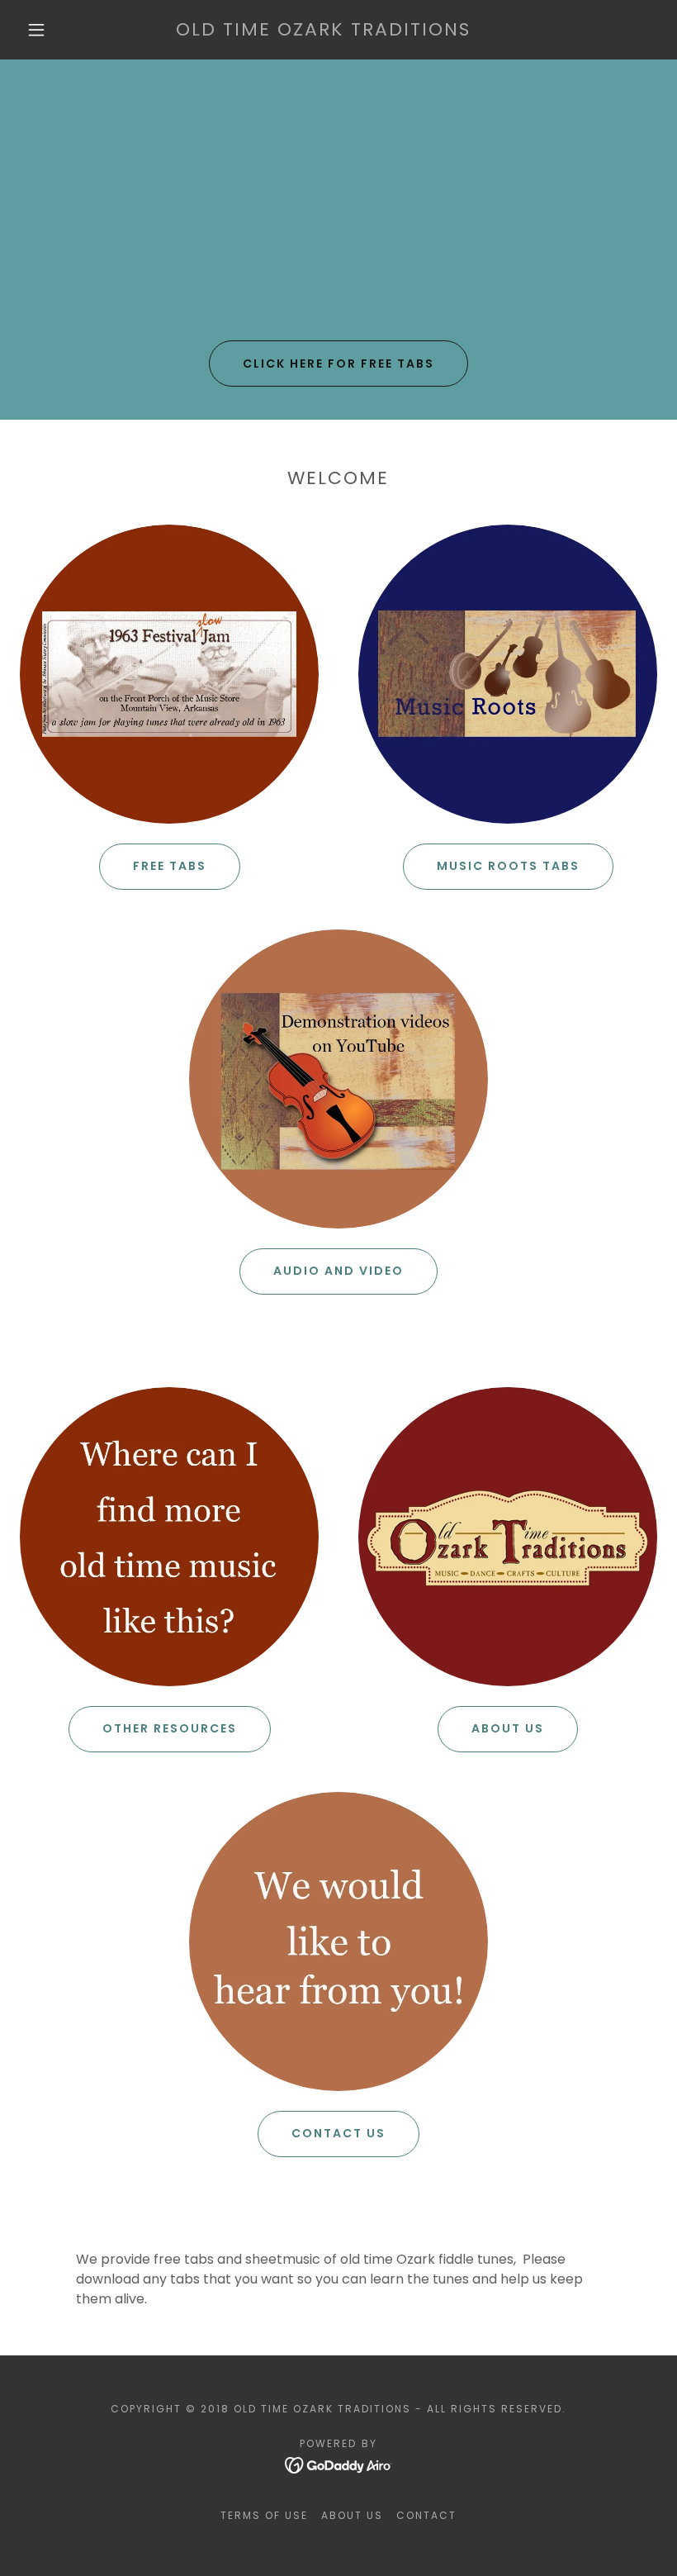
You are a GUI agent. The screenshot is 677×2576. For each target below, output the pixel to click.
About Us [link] (352, 2515)
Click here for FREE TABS (338, 364)
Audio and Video (338, 1271)
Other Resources (170, 1728)
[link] (323, 31)
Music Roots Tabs (508, 866)
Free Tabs (170, 866)
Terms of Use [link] (264, 2515)
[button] (36, 30)
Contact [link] (426, 2515)
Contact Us (338, 2133)
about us (508, 1728)
